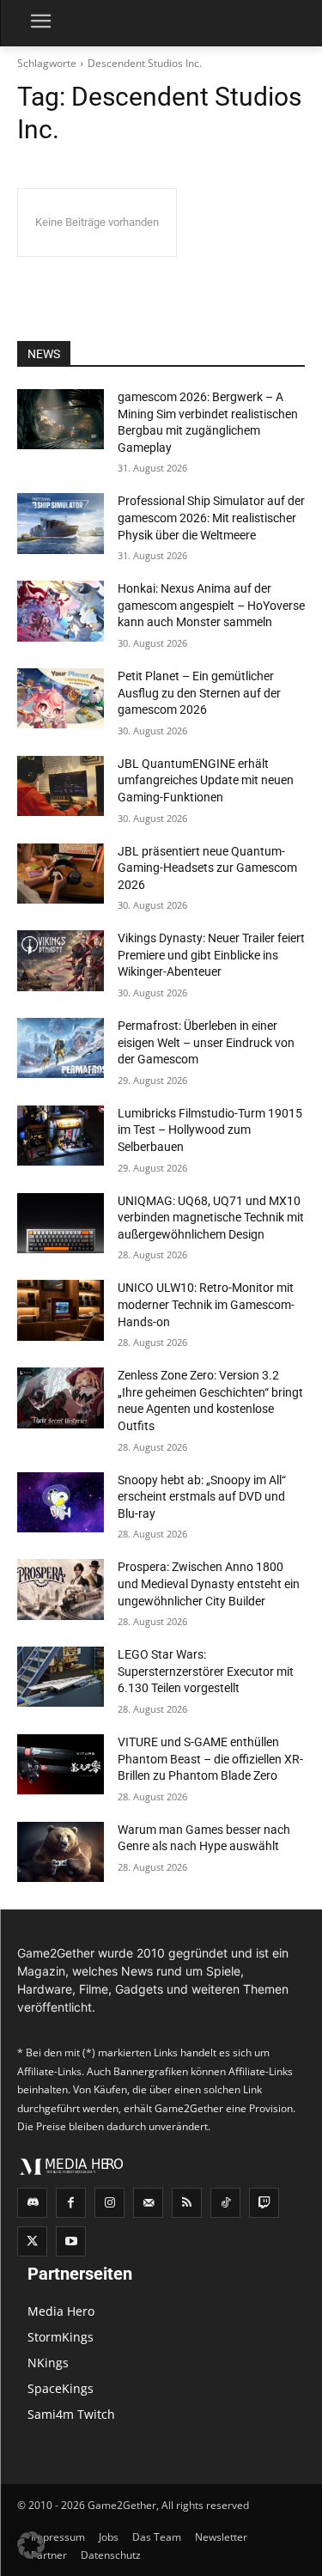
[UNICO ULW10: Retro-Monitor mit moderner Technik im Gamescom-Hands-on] (61, 1310)
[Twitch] (264, 2203)
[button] (31, 2545)
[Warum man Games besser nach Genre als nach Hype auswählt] (61, 1852)
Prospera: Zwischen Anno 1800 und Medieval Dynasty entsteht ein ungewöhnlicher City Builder (209, 1583)
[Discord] (32, 2203)
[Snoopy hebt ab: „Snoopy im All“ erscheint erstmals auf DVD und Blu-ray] (61, 1502)
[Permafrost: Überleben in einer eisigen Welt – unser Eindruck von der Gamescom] (61, 1048)
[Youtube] (71, 2241)
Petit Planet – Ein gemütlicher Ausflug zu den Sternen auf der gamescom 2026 (199, 693)
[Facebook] (71, 2203)
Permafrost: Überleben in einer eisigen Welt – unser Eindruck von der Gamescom (206, 1042)
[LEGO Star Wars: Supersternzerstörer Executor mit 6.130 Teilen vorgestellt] (61, 1677)
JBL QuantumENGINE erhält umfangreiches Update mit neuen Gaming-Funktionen (206, 780)
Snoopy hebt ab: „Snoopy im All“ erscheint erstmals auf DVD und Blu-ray (202, 1497)
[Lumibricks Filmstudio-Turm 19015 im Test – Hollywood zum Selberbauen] (61, 1136)
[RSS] (187, 2203)
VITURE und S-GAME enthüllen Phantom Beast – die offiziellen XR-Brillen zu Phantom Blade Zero (210, 1759)
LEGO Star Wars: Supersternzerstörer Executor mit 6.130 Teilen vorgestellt (206, 1671)
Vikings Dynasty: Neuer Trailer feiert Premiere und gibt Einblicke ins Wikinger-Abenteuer (211, 955)
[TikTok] (225, 2203)
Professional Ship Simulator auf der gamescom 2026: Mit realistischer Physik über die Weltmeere (211, 518)
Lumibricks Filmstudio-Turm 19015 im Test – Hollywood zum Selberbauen (210, 1130)
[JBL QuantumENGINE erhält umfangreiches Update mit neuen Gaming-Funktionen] (61, 786)
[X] (32, 2241)
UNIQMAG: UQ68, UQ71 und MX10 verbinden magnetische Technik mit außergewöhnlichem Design (211, 1218)
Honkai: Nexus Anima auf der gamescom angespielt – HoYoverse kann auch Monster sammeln (211, 605)
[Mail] (148, 2203)
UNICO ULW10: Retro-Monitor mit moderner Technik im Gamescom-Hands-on (206, 1304)
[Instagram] (109, 2203)
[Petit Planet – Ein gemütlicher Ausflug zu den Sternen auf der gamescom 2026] (61, 698)
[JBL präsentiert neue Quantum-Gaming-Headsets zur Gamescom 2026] (61, 874)
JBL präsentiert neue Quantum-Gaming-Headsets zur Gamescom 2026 (207, 868)
